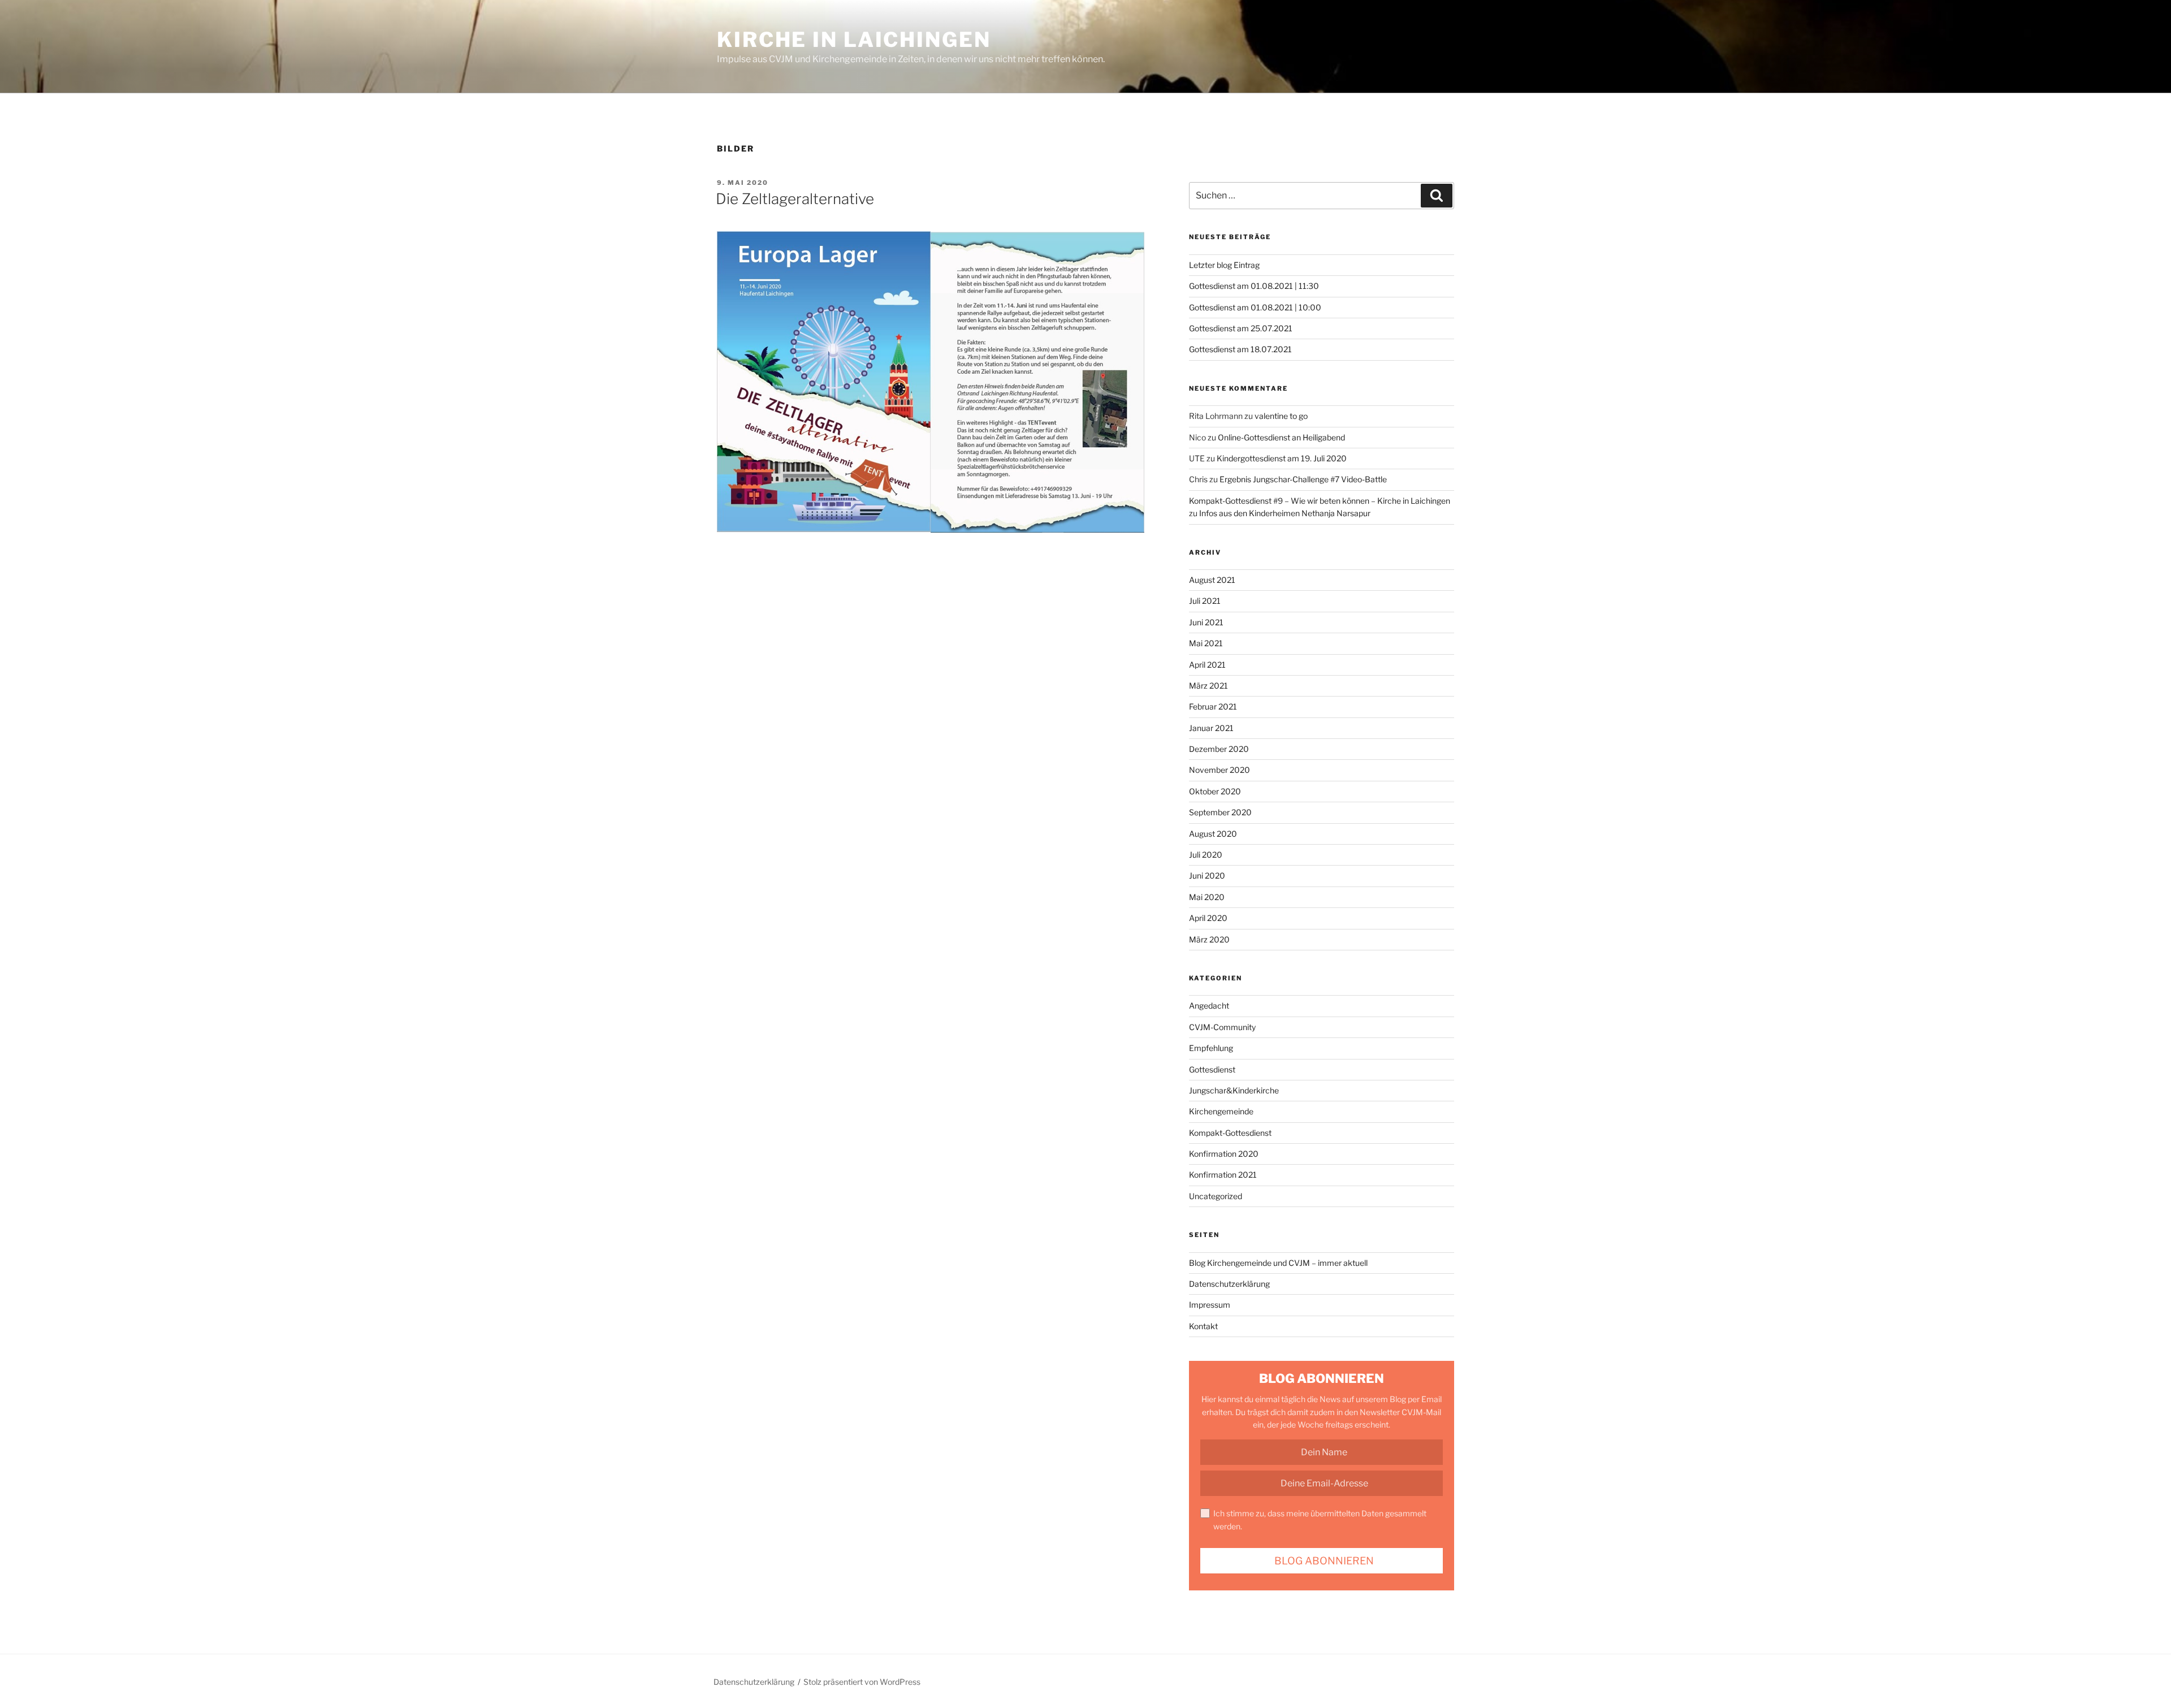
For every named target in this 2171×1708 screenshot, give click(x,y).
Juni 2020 (1207, 875)
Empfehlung (1211, 1048)
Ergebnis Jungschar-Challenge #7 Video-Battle (1303, 479)
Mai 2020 (1207, 897)
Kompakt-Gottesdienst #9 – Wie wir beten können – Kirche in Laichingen (1320, 501)
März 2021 (1208, 686)
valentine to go (1281, 416)
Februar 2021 (1213, 706)
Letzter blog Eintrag (1224, 265)
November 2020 (1219, 770)
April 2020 (1208, 918)
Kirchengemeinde (1221, 1111)
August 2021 (1212, 580)
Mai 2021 (1206, 643)
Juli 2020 (1206, 855)
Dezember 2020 (1219, 749)
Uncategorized (1216, 1196)
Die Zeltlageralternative (795, 199)
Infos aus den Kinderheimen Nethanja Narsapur (1285, 513)
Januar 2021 (1211, 728)
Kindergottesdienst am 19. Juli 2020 (1282, 458)
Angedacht (1209, 1006)
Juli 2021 (1205, 601)
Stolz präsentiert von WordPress (862, 1682)
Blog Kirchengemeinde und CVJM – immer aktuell (1278, 1263)
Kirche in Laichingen (854, 40)
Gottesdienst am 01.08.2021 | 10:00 (1255, 307)
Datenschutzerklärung (1229, 1284)
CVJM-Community (1222, 1027)
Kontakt (1203, 1326)
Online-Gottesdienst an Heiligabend (1281, 437)
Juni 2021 (1206, 622)
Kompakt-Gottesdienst (1230, 1133)
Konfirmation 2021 (1223, 1175)
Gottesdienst (1212, 1069)
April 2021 (1207, 665)
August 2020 (1213, 834)
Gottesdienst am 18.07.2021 (1240, 349)
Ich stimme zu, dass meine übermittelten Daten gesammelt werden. (1320, 1519)
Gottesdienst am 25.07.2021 (1241, 328)
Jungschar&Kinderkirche (1234, 1090)
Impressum (1210, 1305)
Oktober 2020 (1215, 791)
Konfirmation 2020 (1224, 1154)
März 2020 (1209, 939)
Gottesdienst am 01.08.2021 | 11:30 (1254, 286)
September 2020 (1220, 812)
